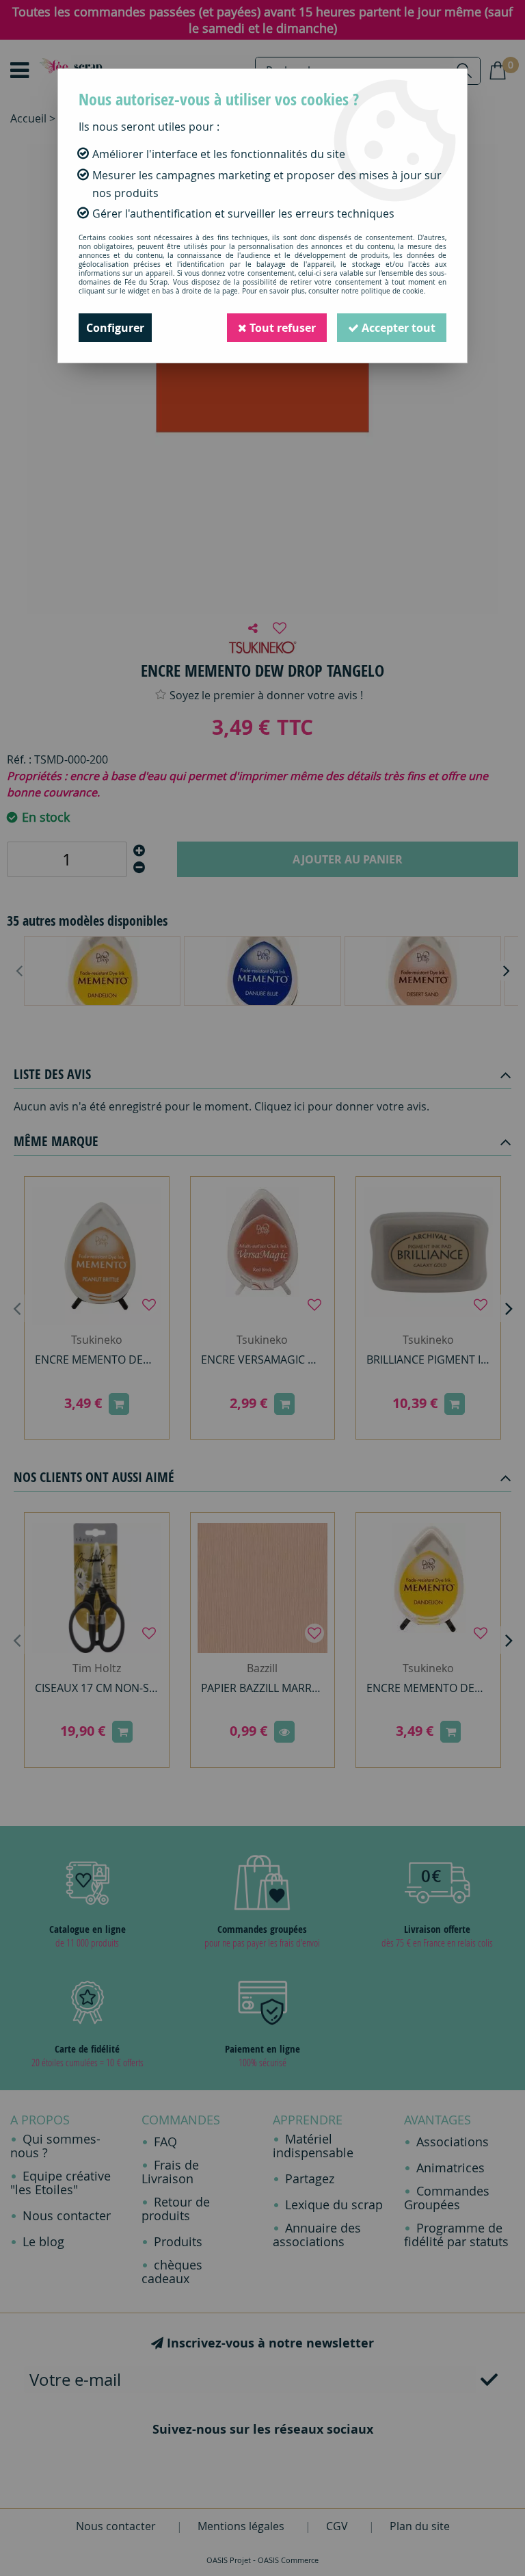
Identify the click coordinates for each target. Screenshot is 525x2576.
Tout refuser (281, 328)
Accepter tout (397, 328)
